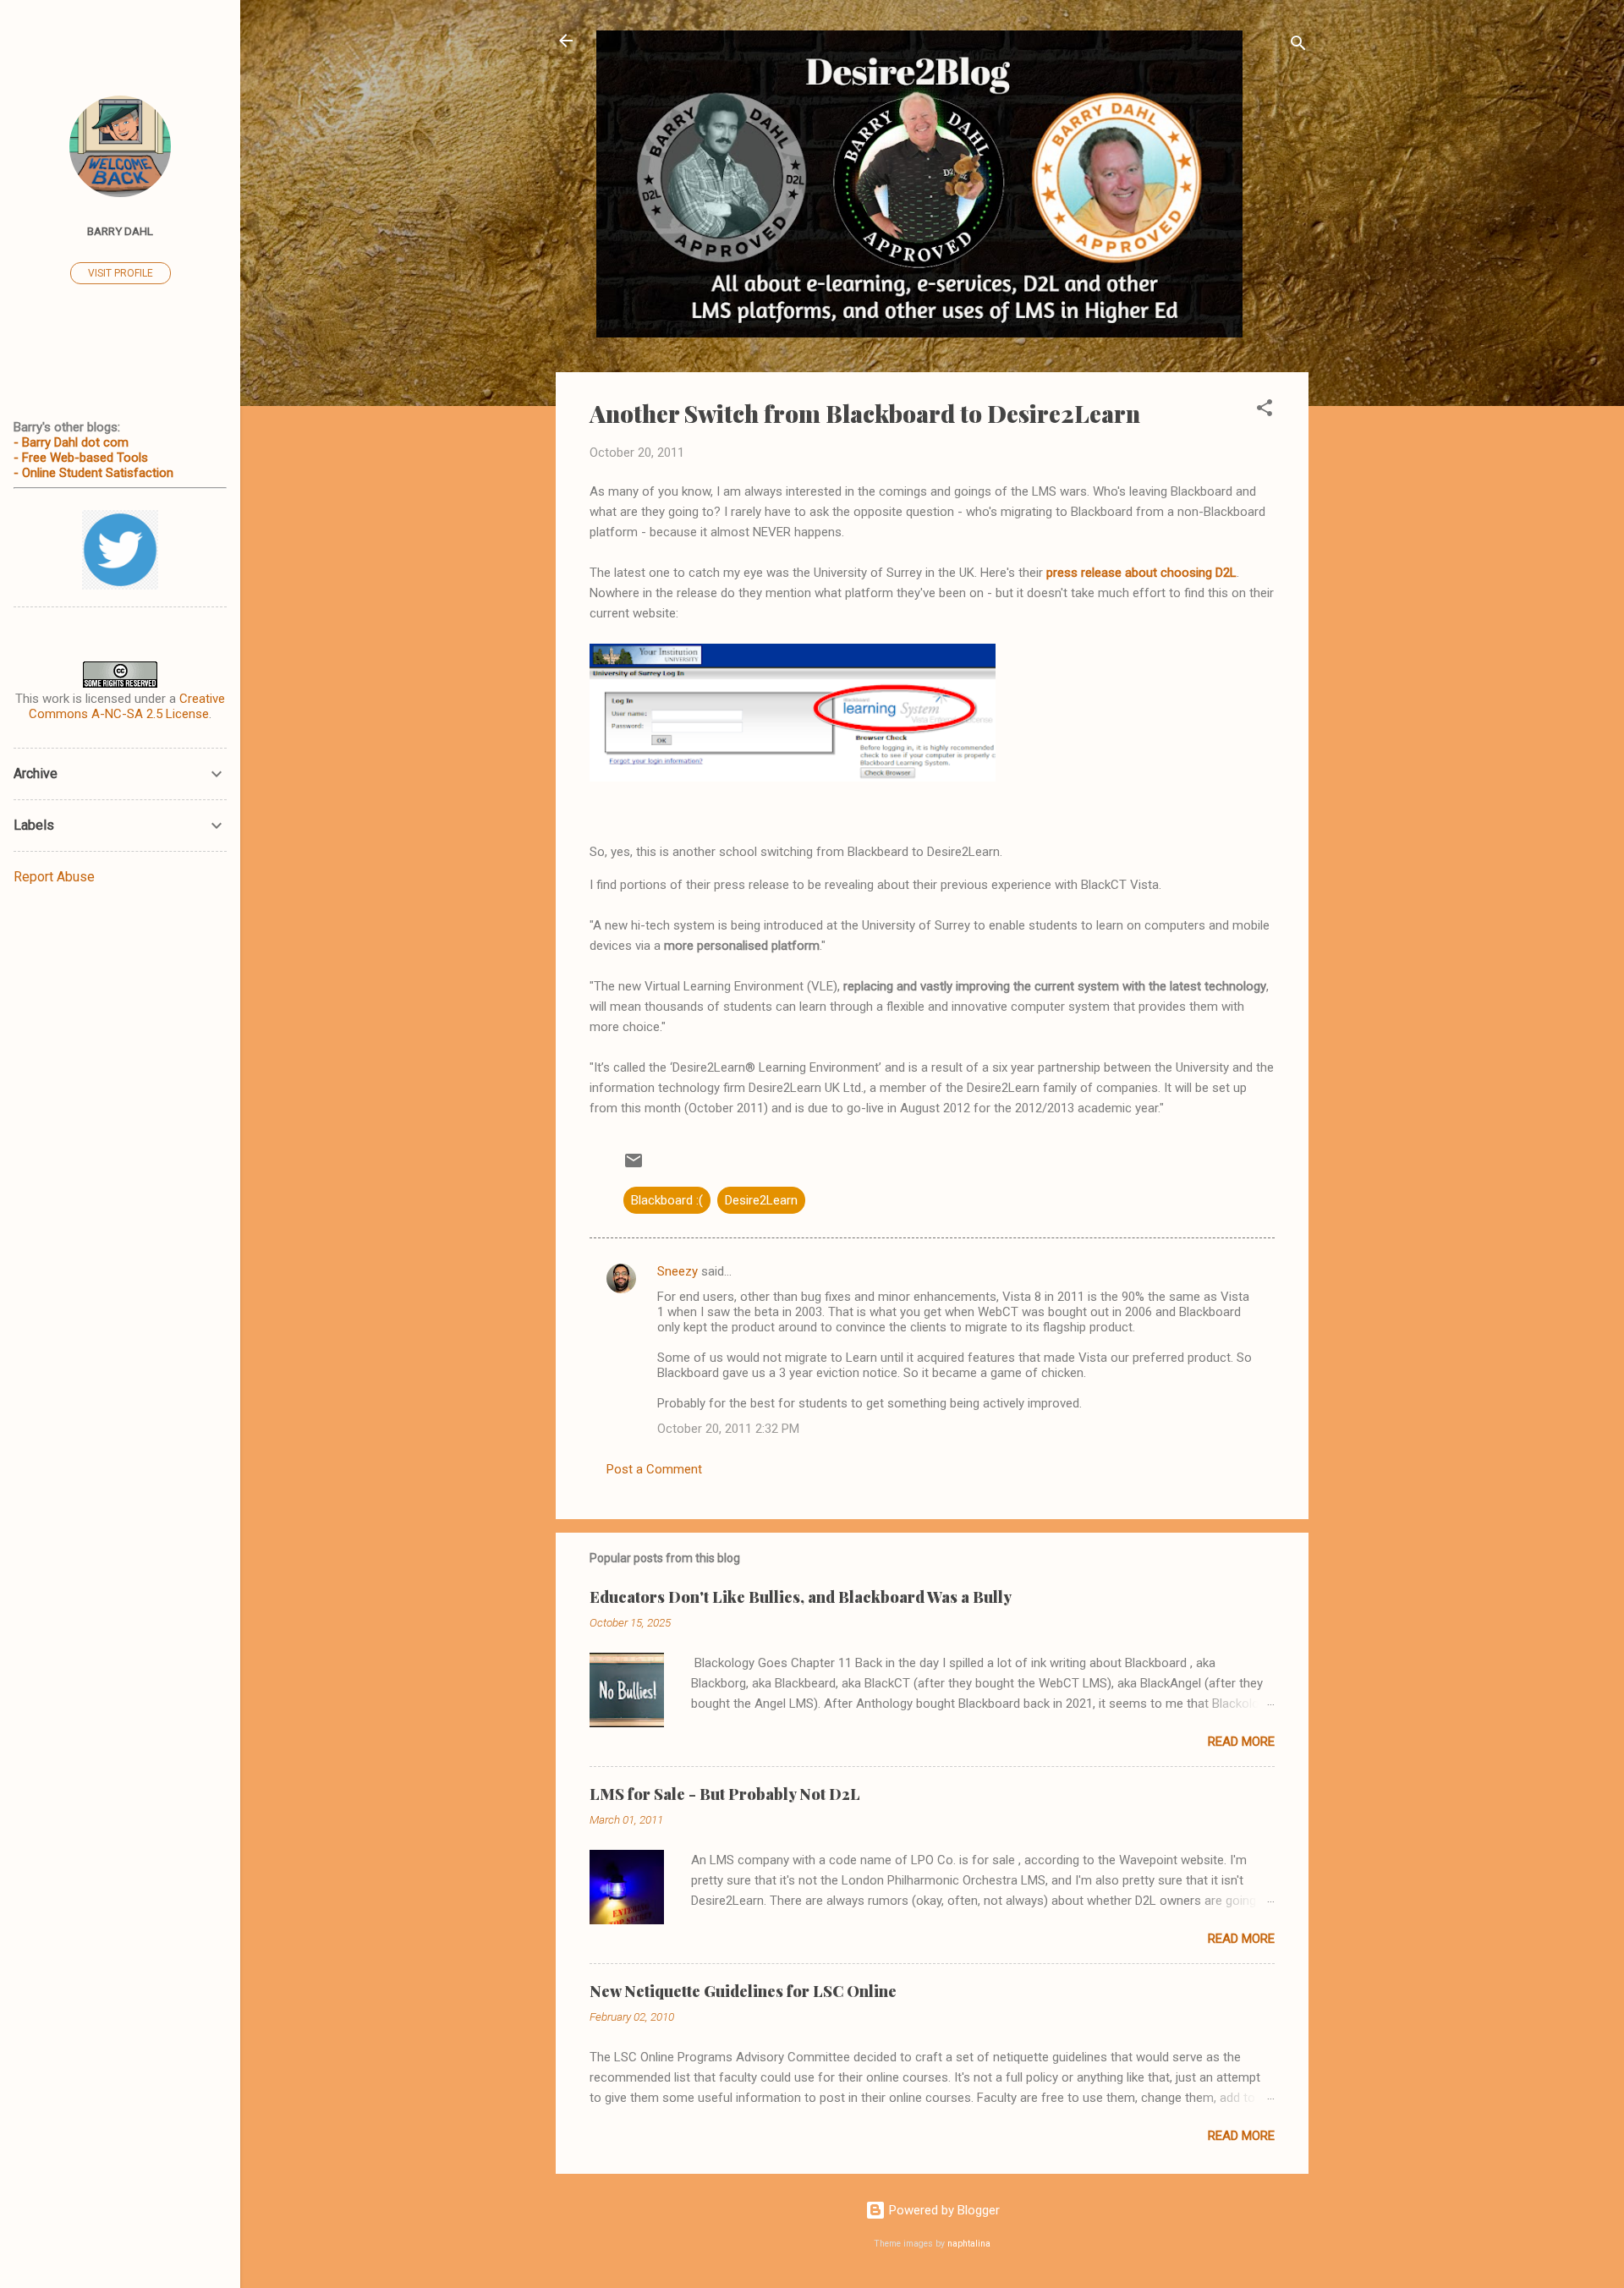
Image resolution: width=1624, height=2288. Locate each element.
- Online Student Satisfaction (93, 473)
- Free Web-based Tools (81, 458)
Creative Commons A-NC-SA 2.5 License (127, 706)
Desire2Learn (761, 1200)
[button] (1265, 411)
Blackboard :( (667, 1200)
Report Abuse (54, 877)
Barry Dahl (120, 231)
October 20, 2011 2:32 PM (728, 1429)
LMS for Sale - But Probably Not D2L (725, 1794)
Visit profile (121, 273)
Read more (1241, 1742)
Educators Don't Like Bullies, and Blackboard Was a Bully (801, 1597)
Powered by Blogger (943, 2210)
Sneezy (678, 1271)
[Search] (1298, 46)
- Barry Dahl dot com (71, 442)
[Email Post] (634, 1166)
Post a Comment (654, 1469)
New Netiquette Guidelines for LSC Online (743, 1991)
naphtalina (969, 2244)
